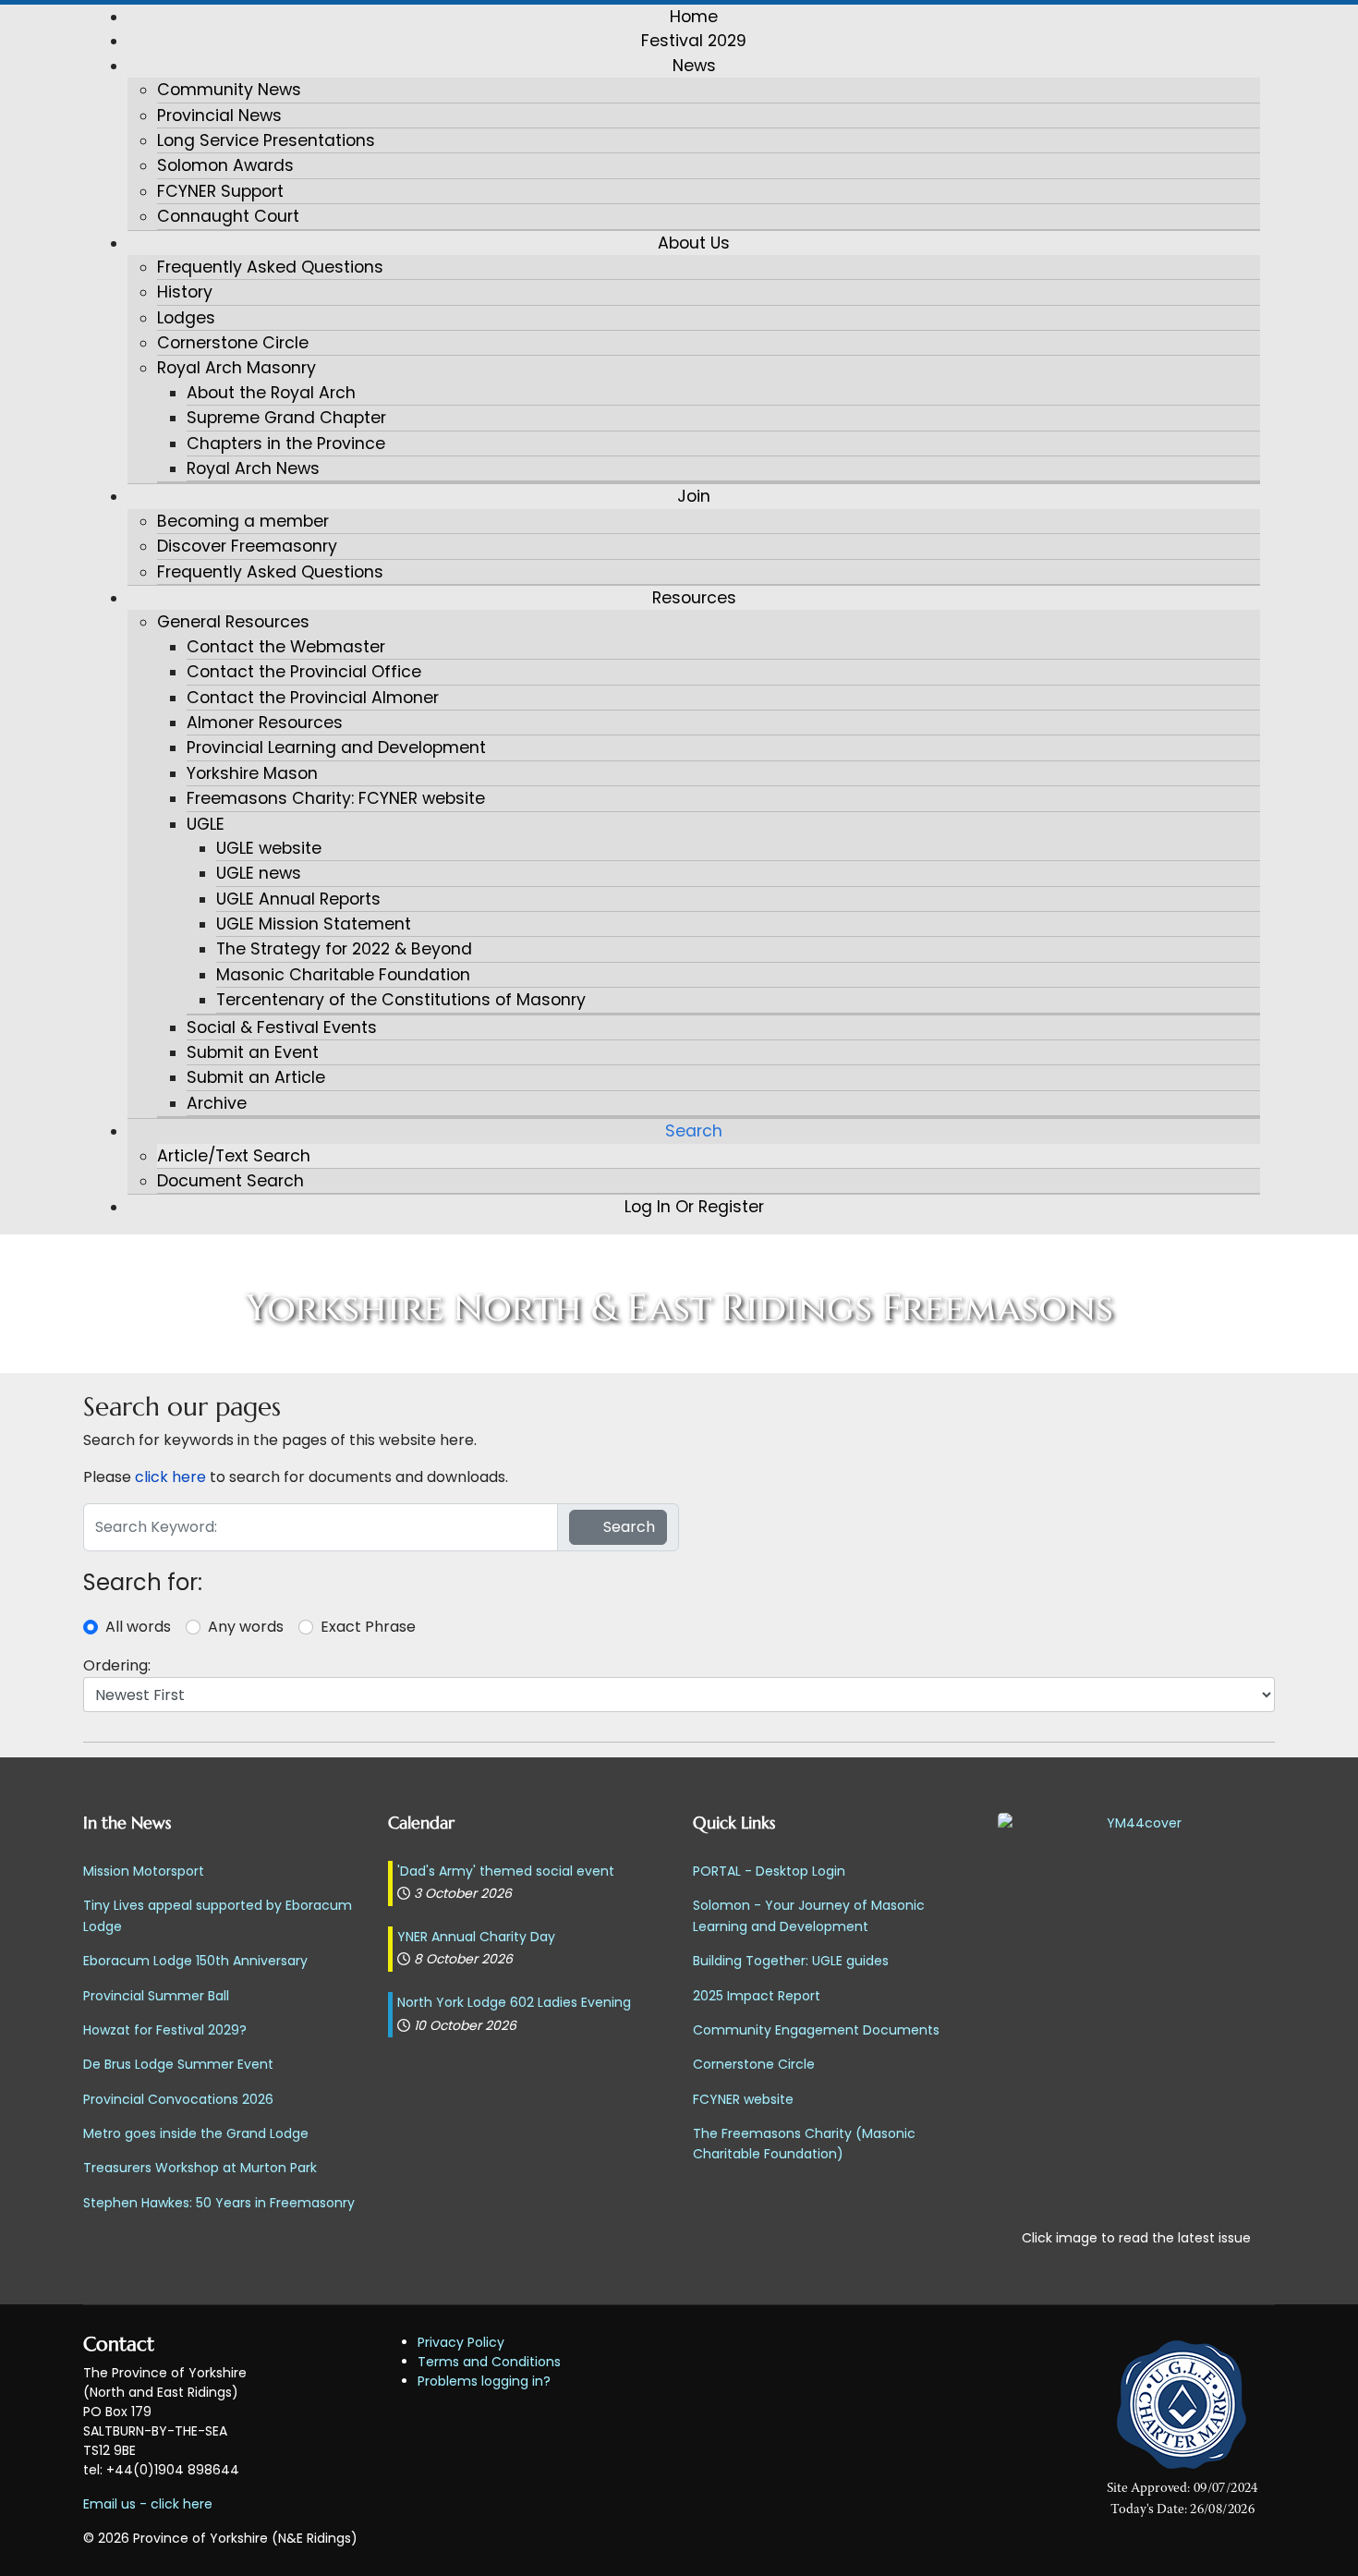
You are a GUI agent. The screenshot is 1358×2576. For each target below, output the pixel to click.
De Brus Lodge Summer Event (178, 2064)
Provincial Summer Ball (156, 1996)
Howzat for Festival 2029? (165, 2030)
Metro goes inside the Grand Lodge (196, 2133)
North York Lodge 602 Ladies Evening (514, 2002)
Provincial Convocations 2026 (178, 2099)
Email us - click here (148, 2504)
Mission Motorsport (144, 1871)
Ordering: (117, 1665)
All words (138, 1627)
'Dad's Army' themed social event (506, 1871)
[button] (694, 66)
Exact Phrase (368, 1627)
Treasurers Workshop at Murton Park (200, 2168)
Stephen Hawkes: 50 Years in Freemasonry (219, 2203)
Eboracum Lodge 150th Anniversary (195, 1961)
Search (627, 1527)
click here (170, 1477)
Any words (246, 1627)
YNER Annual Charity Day (476, 1937)
